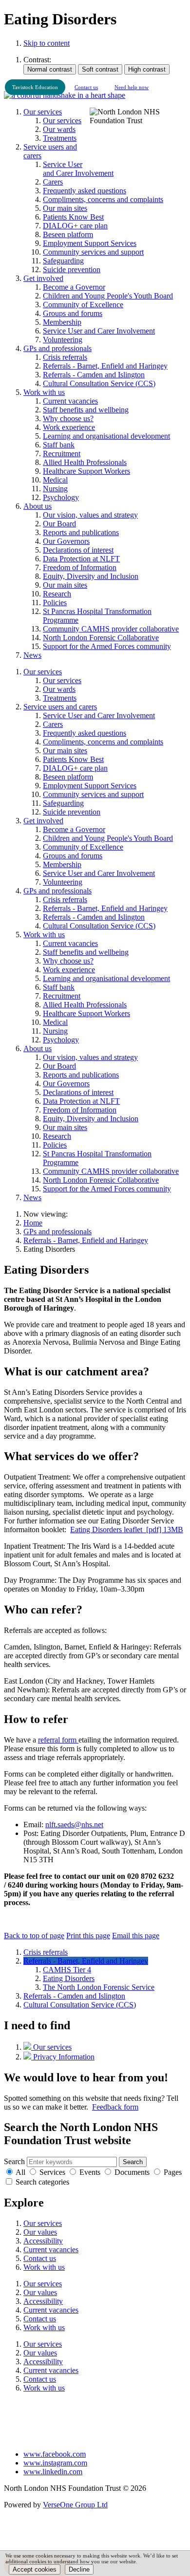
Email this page (136, 1936)
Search (14, 2161)
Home (33, 1223)
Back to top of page (34, 1936)
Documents (132, 2172)
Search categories (42, 2182)
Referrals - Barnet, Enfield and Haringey (86, 1240)
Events (90, 2172)
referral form (58, 1740)
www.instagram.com (55, 2463)
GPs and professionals (57, 1232)
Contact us (86, 87)
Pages (173, 2172)
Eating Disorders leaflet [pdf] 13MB (127, 1529)
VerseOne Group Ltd (75, 2505)
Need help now (132, 87)
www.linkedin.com (53, 2472)
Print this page (88, 1936)
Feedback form (115, 2107)
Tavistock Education (35, 87)
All (20, 2172)
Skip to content (47, 43)
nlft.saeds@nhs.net (74, 1825)
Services (52, 2172)
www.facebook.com (55, 2454)
